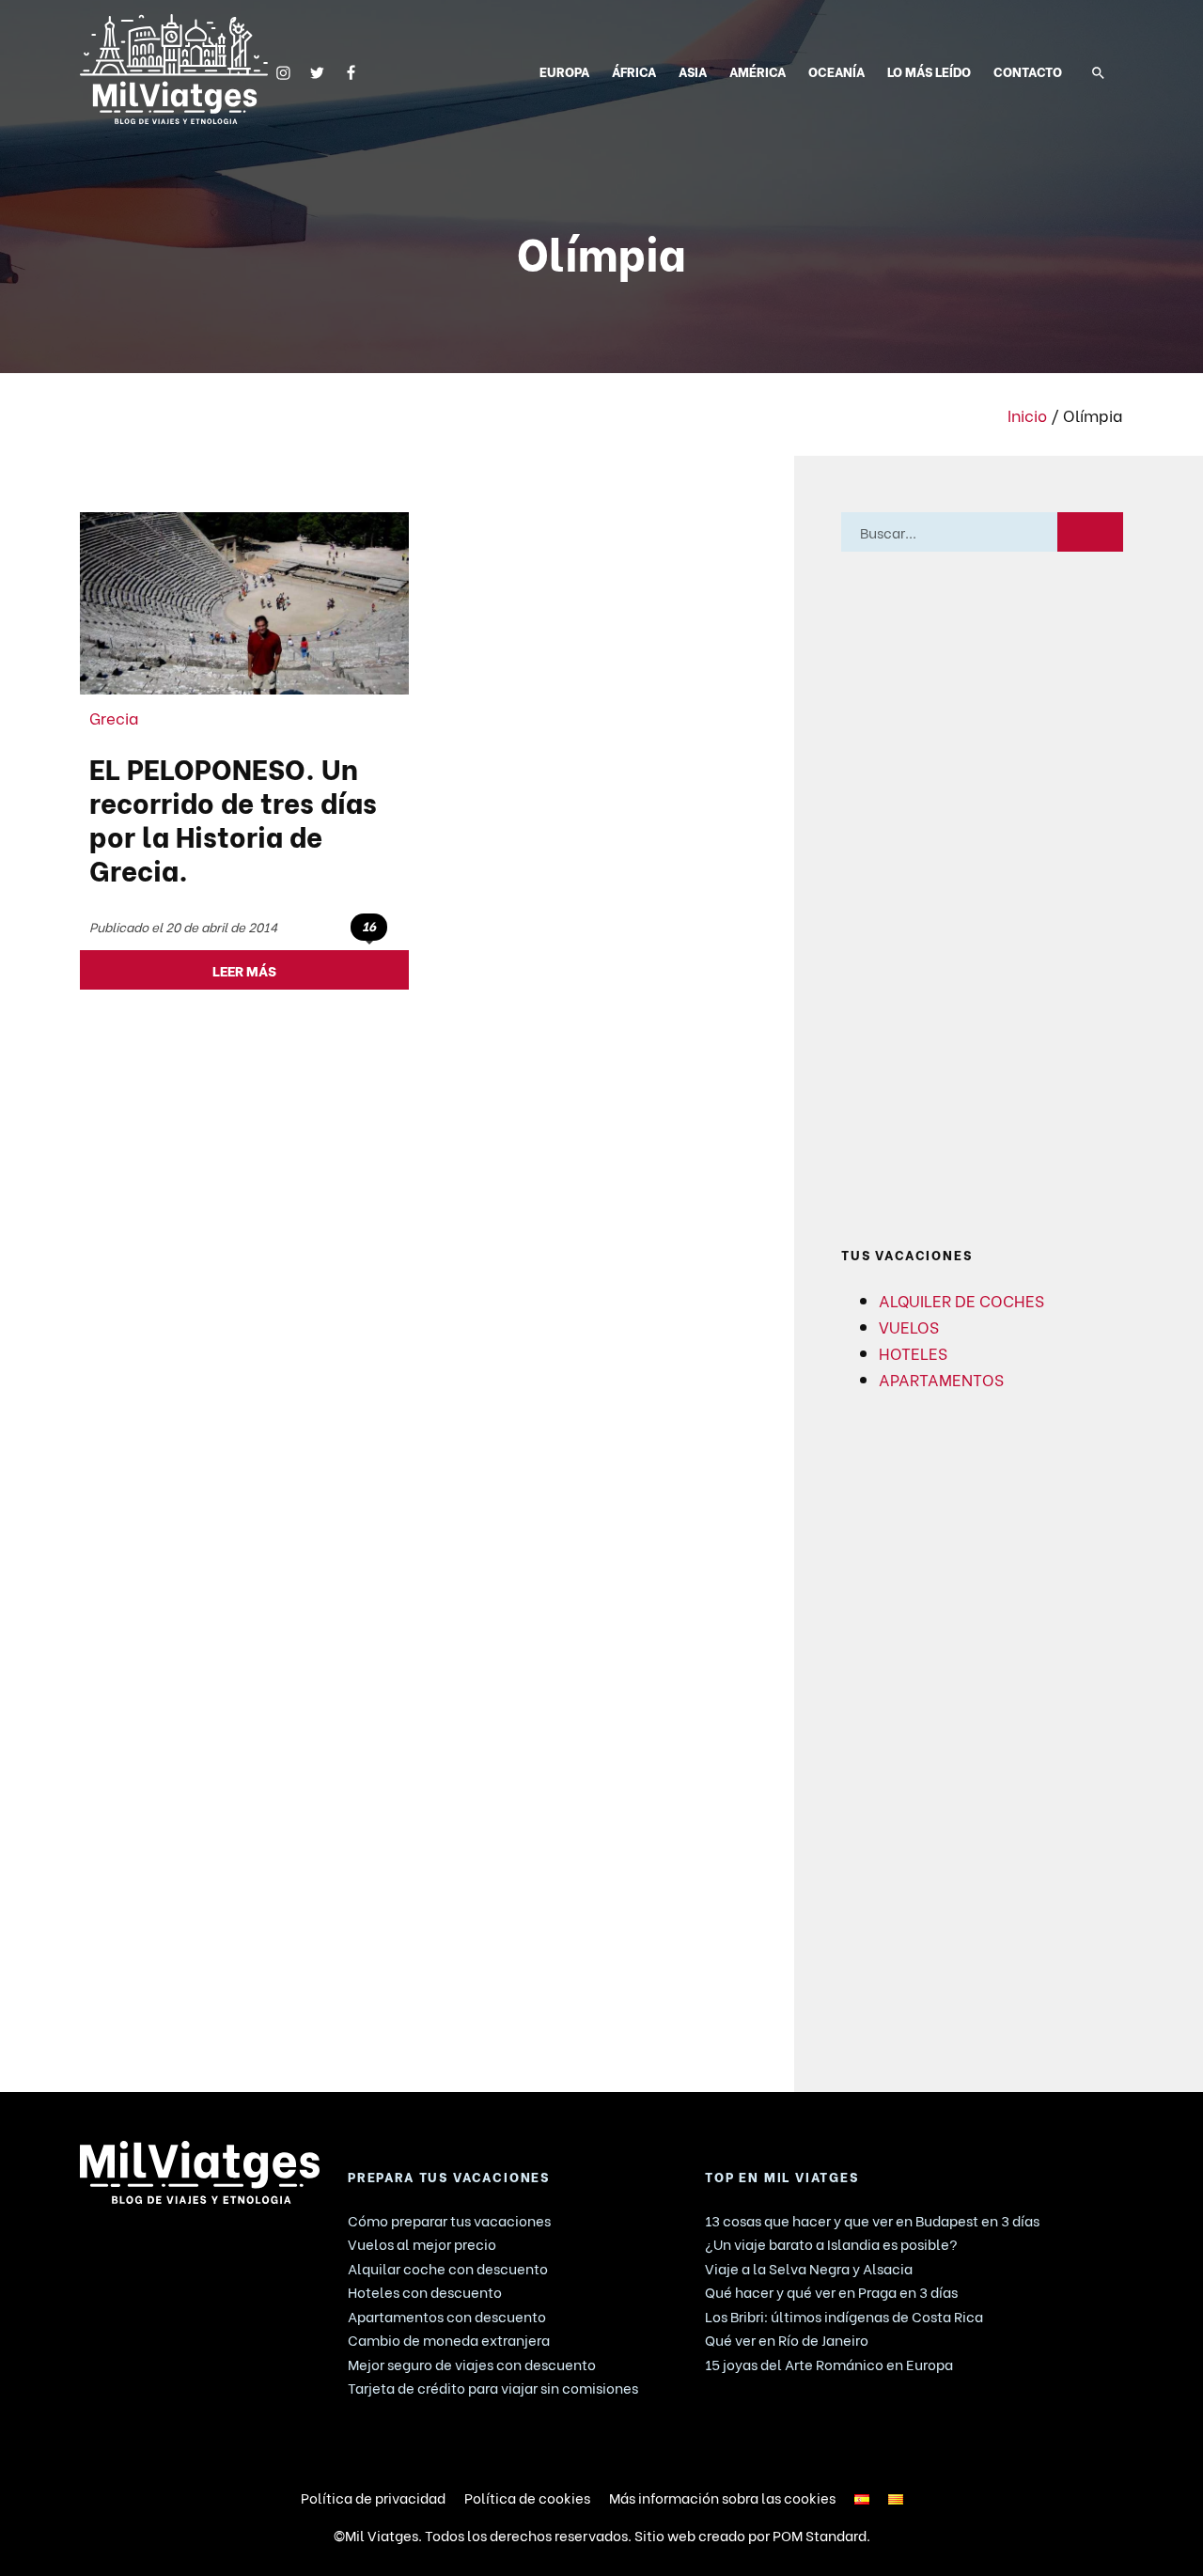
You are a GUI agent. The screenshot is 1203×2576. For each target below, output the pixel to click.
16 (369, 926)
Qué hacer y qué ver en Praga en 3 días (831, 2291)
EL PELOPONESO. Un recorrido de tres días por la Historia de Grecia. (233, 818)
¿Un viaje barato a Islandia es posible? (831, 2243)
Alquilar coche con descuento (448, 2268)
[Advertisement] (982, 899)
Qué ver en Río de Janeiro (787, 2339)
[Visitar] (283, 70)
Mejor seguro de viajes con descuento (472, 2364)
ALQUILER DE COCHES (961, 1300)
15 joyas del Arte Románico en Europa (829, 2364)
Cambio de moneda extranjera (449, 2339)
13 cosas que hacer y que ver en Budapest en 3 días (872, 2220)
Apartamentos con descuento (447, 2316)
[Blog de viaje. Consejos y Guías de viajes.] (174, 69)
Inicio (1027, 414)
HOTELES (913, 1352)
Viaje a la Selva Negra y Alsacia (809, 2268)
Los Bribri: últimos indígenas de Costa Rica (844, 2316)
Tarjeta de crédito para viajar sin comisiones (493, 2387)
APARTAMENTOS (941, 1379)
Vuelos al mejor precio (422, 2243)
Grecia (114, 717)
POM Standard (820, 2535)
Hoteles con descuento (425, 2291)
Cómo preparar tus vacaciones (449, 2220)
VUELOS (909, 1326)
